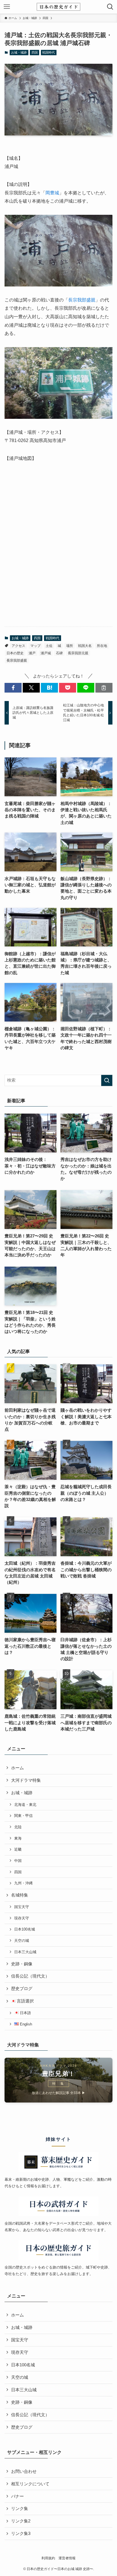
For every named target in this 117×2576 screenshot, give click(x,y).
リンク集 (20, 2509)
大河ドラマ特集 (26, 1780)
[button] (13, 688)
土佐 (49, 646)
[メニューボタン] (7, 7)
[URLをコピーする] (104, 688)
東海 (18, 1838)
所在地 (102, 646)
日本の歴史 (15, 653)
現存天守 (22, 1918)
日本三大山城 (25, 1952)
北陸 (18, 1827)
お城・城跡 (19, 52)
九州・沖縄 (23, 1883)
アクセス (18, 646)
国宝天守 (22, 1907)
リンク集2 (21, 2521)
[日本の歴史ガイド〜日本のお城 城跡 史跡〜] (58, 7)
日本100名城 (25, 1929)
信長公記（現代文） (30, 1976)
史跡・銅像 (22, 1964)
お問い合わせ (24, 2471)
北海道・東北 (25, 1805)
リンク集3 (21, 2533)
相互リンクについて (30, 2484)
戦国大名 (85, 646)
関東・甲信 (23, 1816)
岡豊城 (52, 193)
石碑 (59, 653)
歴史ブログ (22, 1989)
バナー (17, 2496)
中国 (18, 1861)
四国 (35, 52)
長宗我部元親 (78, 653)
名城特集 (20, 1895)
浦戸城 (46, 653)
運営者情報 (67, 2558)
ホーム (17, 1768)
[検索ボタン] (110, 7)
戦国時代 (49, 52)
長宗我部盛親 (82, 300)
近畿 (18, 1849)
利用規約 (48, 2558)
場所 (70, 646)
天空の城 (22, 1941)
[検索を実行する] (107, 1080)
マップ (35, 646)
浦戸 (32, 653)
